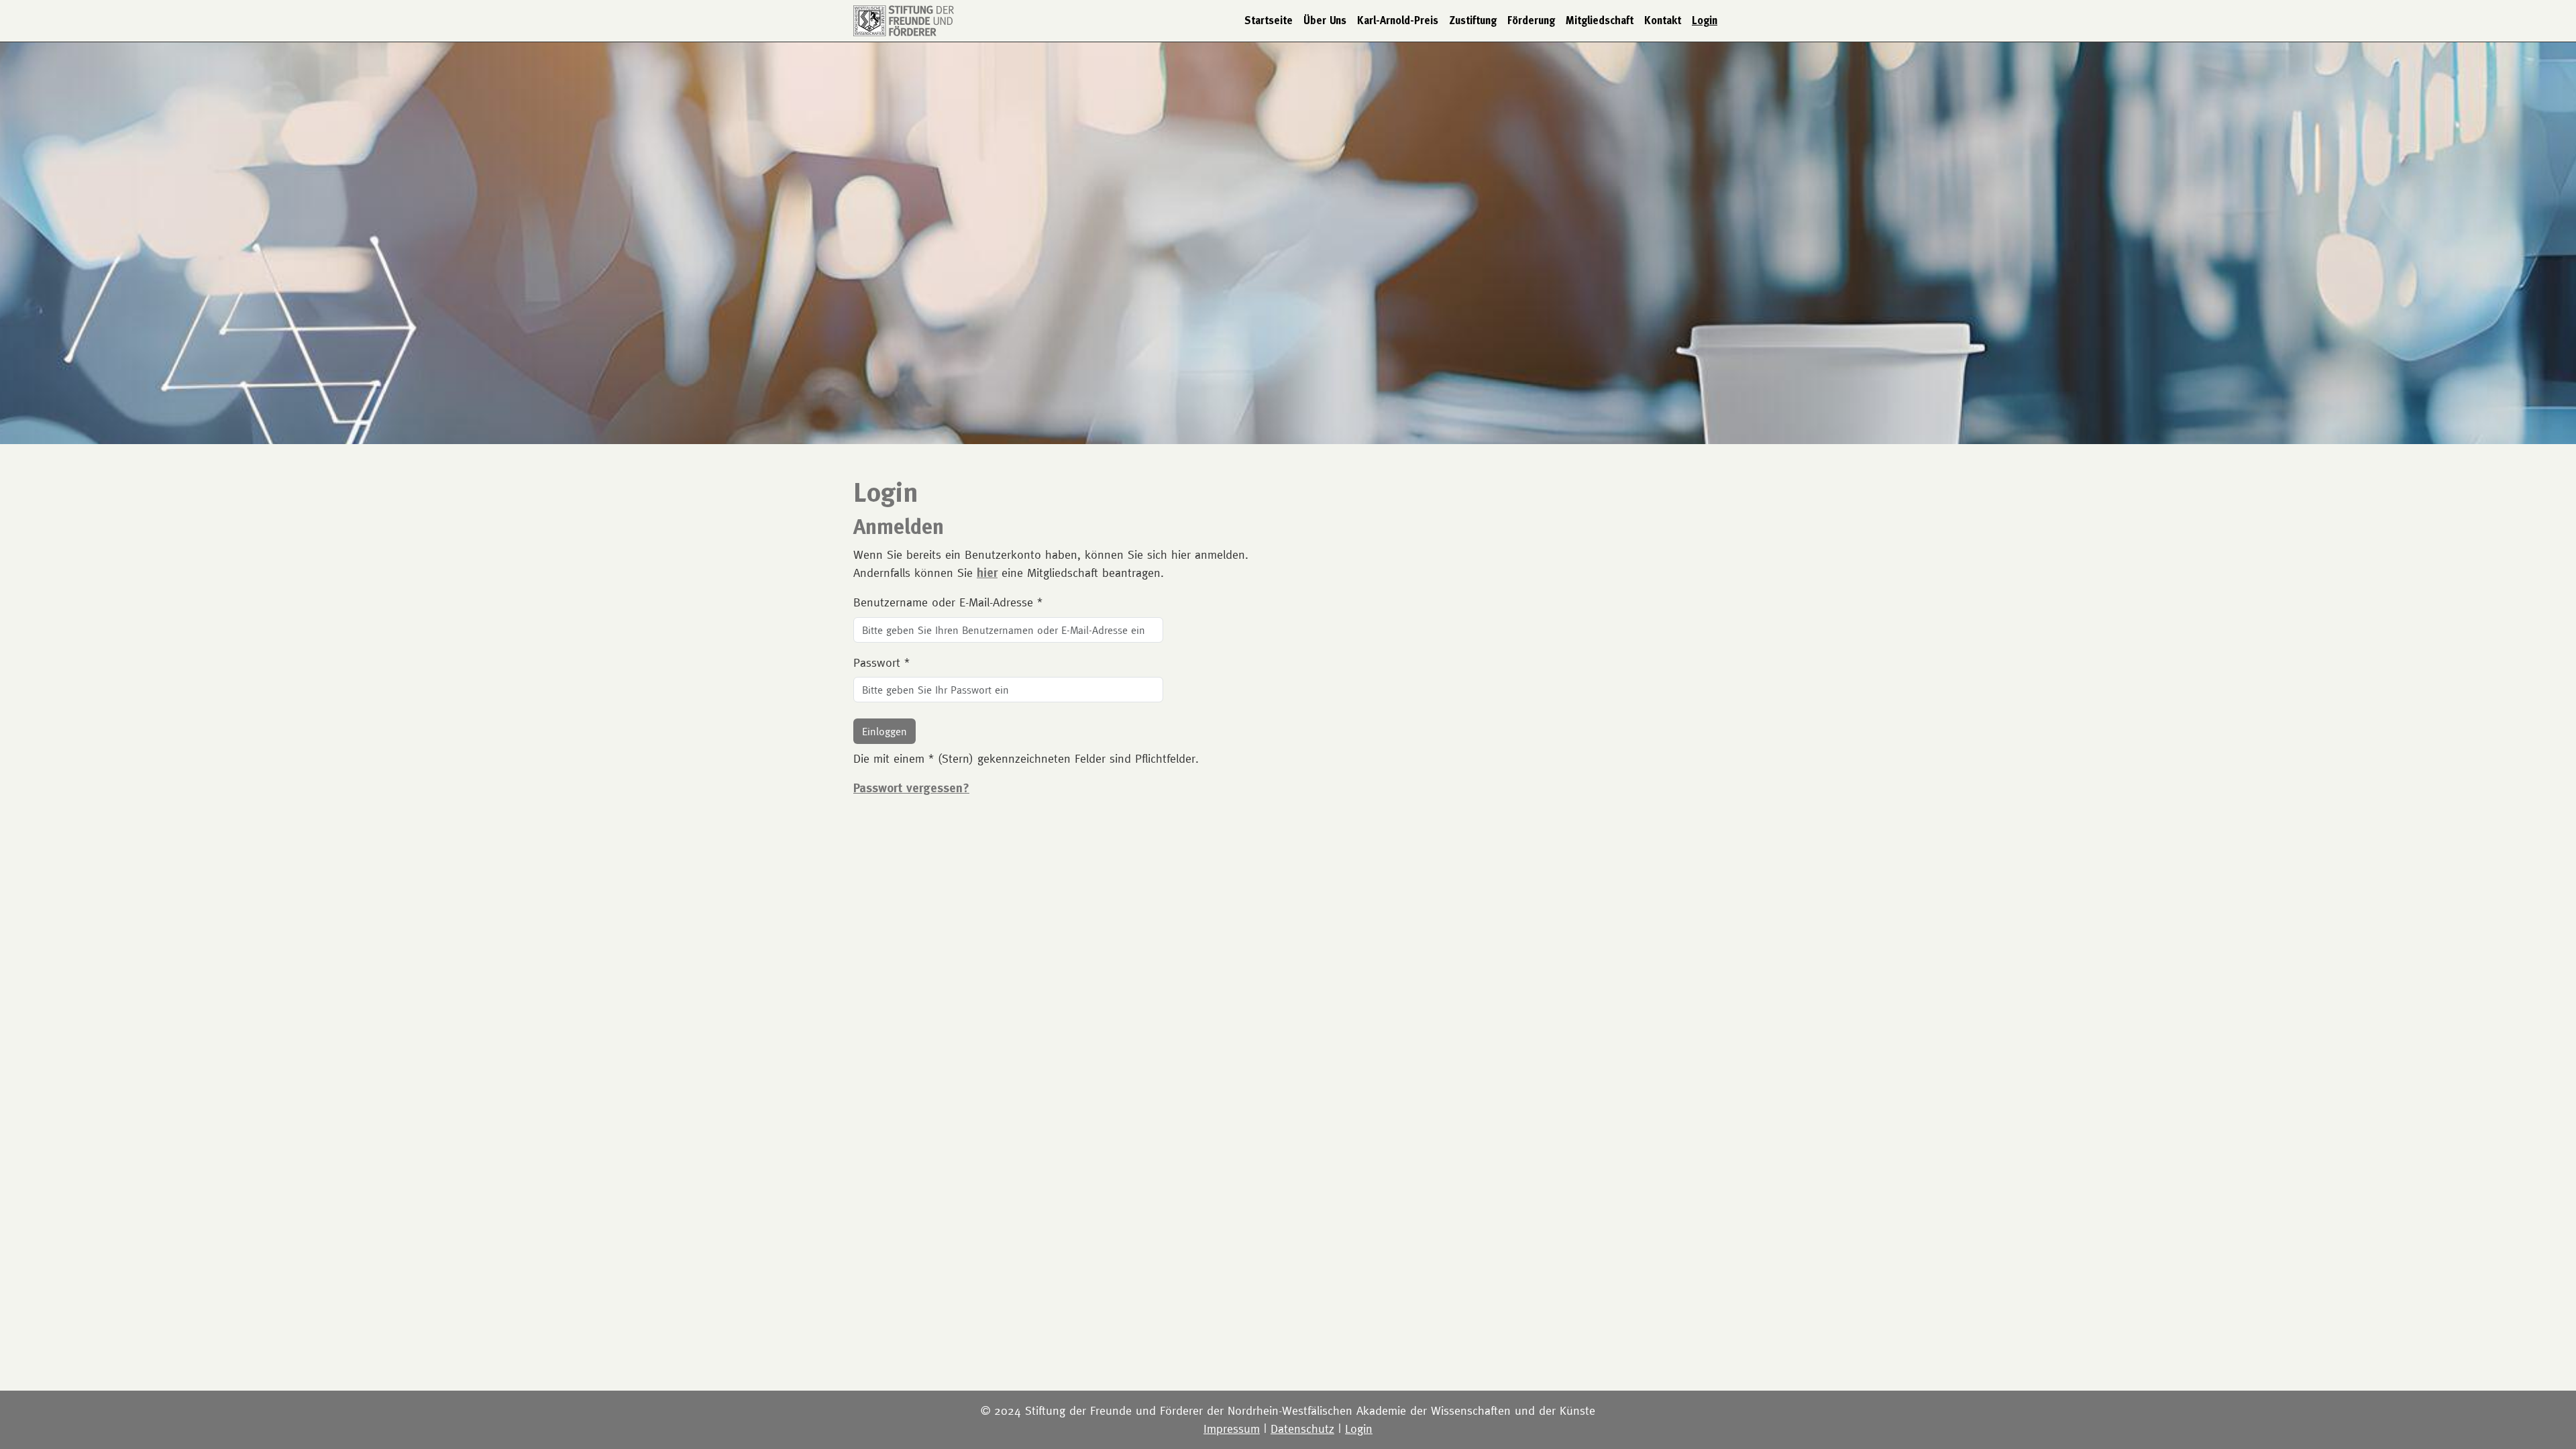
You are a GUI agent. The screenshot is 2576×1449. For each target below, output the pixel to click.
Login (1705, 20)
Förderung (1531, 20)
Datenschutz (1302, 1429)
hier (987, 573)
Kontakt (1663, 20)
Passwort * (881, 662)
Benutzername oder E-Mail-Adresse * (948, 602)
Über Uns (1325, 20)
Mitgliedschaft (1600, 20)
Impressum (1232, 1429)
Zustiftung (1473, 20)
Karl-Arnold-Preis (1398, 20)
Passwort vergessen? (911, 788)
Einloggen (884, 731)
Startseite (1269, 20)
